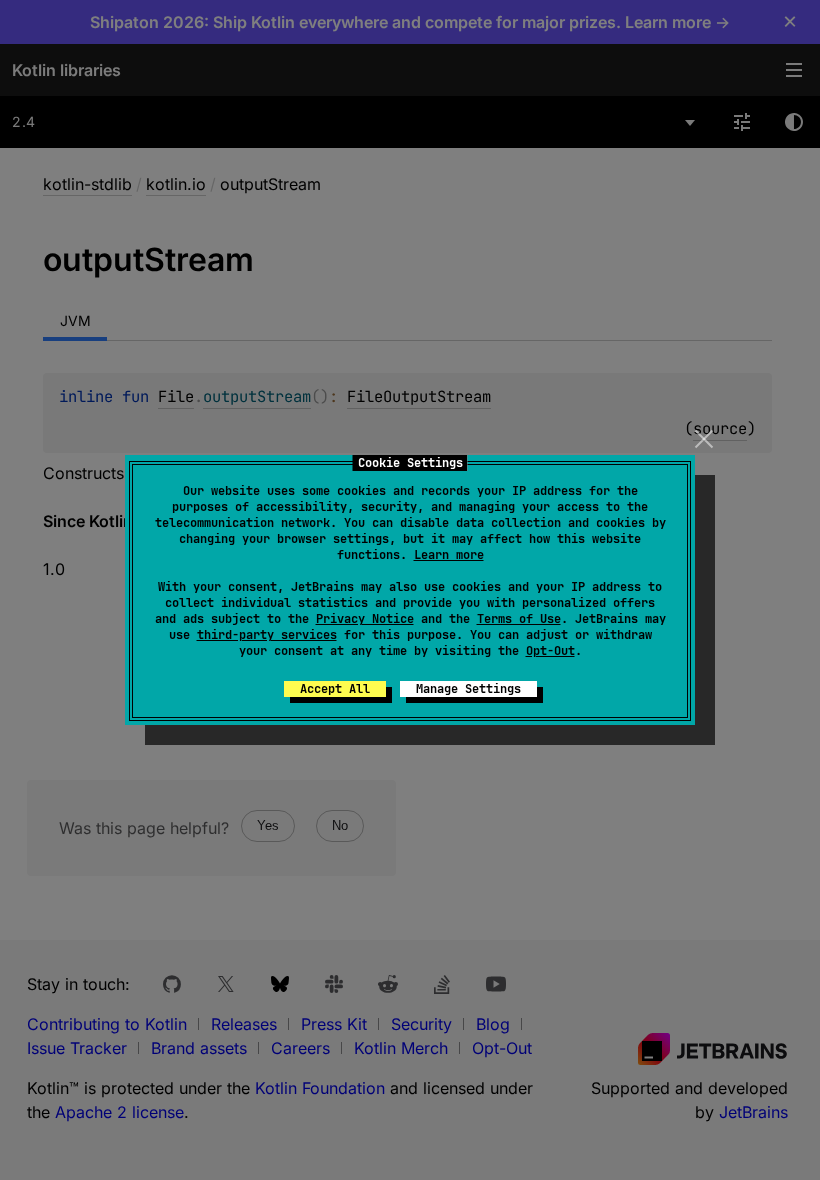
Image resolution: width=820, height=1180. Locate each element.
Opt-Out (550, 651)
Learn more (449, 555)
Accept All (335, 689)
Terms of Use (519, 619)
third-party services (267, 635)
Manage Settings (468, 689)
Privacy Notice (365, 619)
